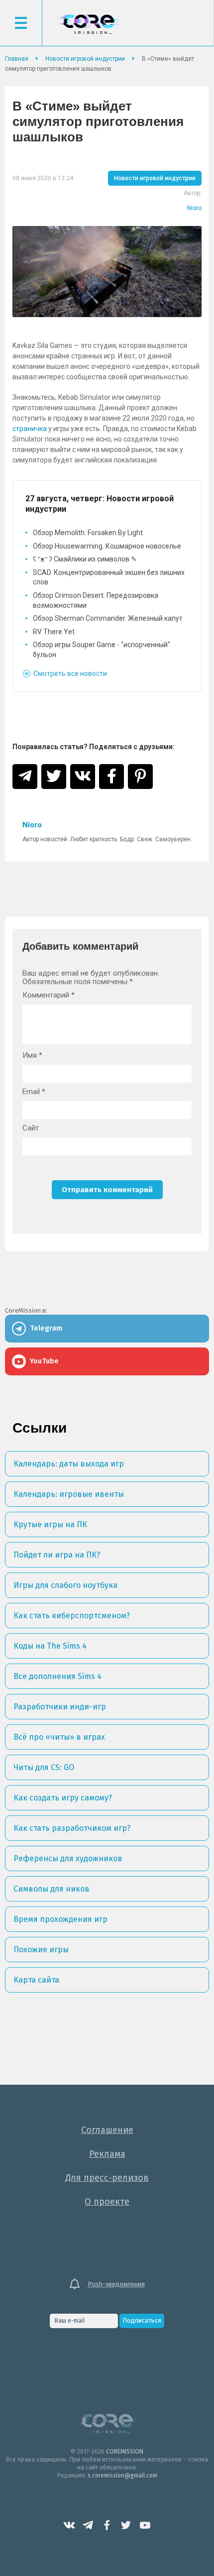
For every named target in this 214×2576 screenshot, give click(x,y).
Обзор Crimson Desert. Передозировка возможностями (96, 600)
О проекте (107, 2202)
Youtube (145, 2525)
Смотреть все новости (70, 673)
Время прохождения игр (60, 1919)
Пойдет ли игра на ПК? (57, 1555)
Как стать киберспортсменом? (72, 1616)
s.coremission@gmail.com (122, 2475)
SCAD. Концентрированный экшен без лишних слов (109, 577)
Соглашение (107, 2130)
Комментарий (49, 995)
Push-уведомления (116, 2284)
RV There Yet (54, 632)
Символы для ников (52, 1889)
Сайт (31, 1128)
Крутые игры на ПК (50, 1524)
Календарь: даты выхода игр (69, 1464)
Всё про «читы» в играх (59, 1737)
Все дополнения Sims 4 (57, 1676)
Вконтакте (69, 2525)
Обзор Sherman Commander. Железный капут (108, 618)
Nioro (194, 208)
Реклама (107, 2154)
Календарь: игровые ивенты (69, 1494)
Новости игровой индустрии (155, 178)
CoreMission (89, 24)
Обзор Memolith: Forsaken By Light (88, 533)
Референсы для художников (68, 1858)
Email (34, 1092)
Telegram (88, 2525)
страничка (30, 429)
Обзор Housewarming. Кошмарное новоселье (107, 546)
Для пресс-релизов (107, 2178)
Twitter (126, 2525)
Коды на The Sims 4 (50, 1646)
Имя (32, 1056)
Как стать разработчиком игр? (72, 1828)
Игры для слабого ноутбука (65, 1585)
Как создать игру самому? (63, 1798)
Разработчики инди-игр (60, 1707)
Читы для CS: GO (44, 1767)
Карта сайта (36, 1980)
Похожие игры (41, 1950)
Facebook (107, 2525)
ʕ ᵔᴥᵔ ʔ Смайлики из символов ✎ (85, 559)
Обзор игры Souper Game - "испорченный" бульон (102, 650)
